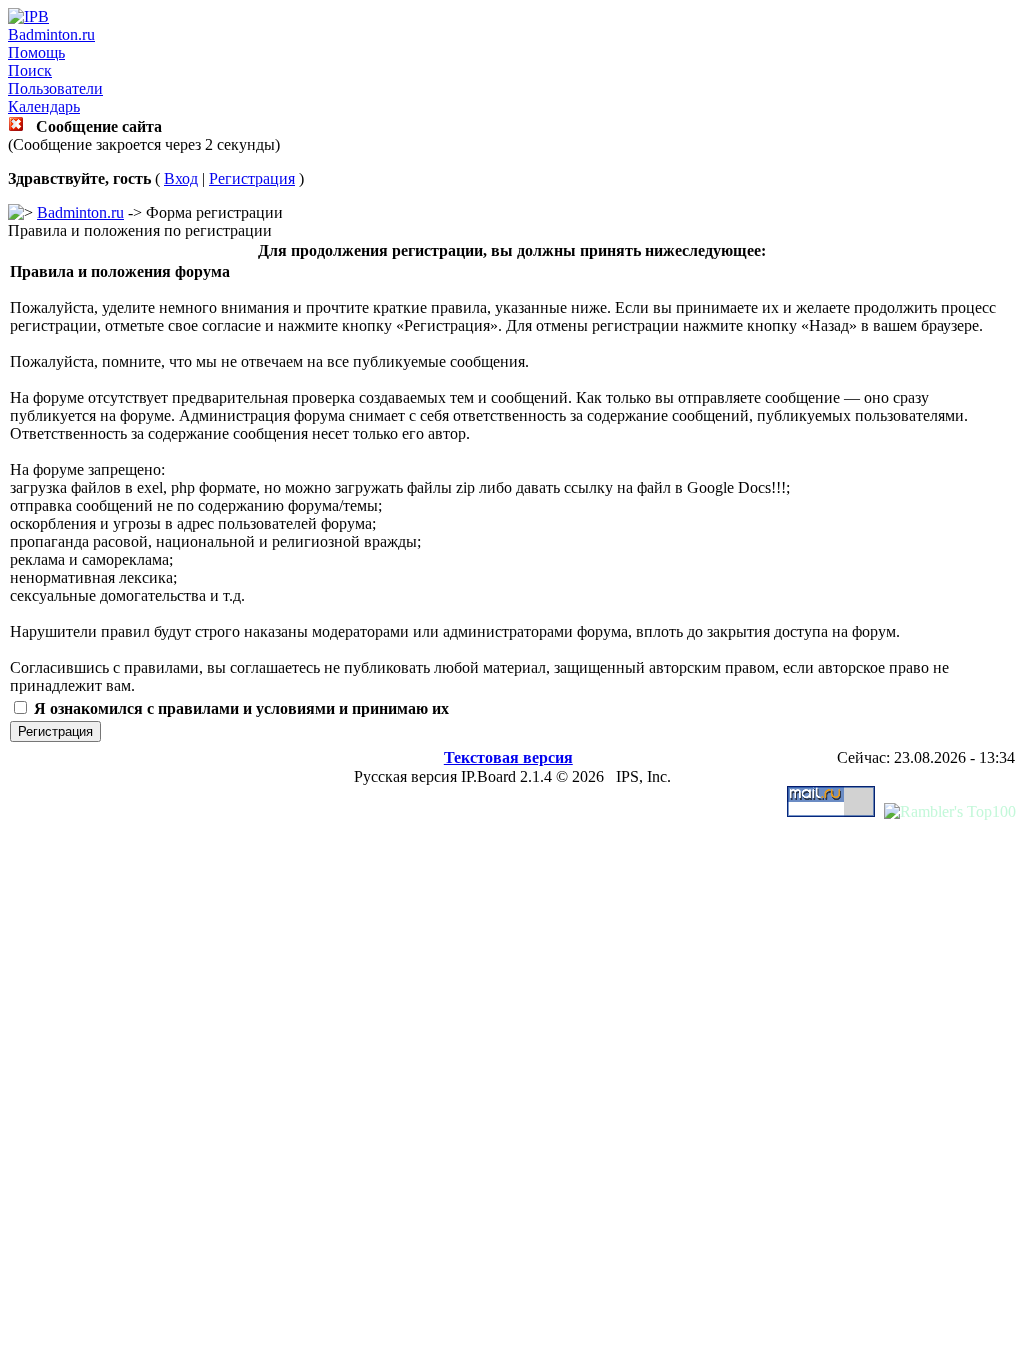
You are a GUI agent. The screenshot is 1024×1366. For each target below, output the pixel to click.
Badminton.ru (51, 34)
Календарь (44, 106)
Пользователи (55, 88)
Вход (181, 178)
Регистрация (252, 178)
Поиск (30, 70)
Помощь (36, 52)
